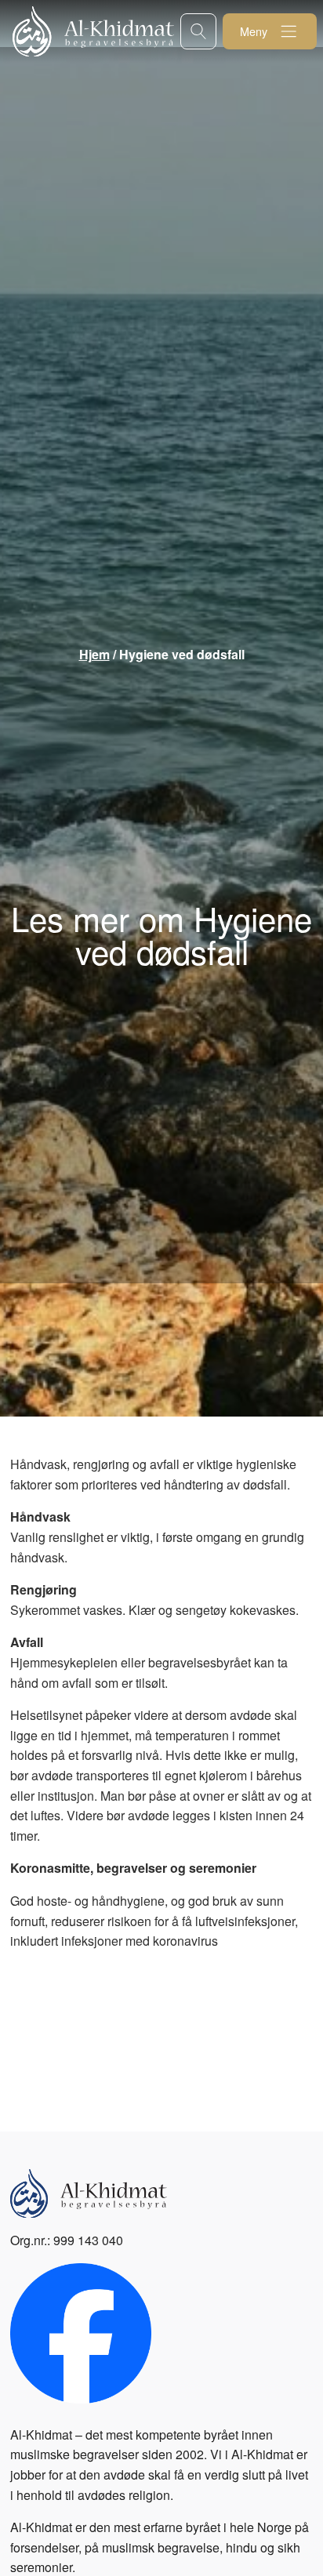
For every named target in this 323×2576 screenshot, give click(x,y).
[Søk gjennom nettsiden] (198, 31)
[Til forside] (96, 31)
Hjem (94, 654)
